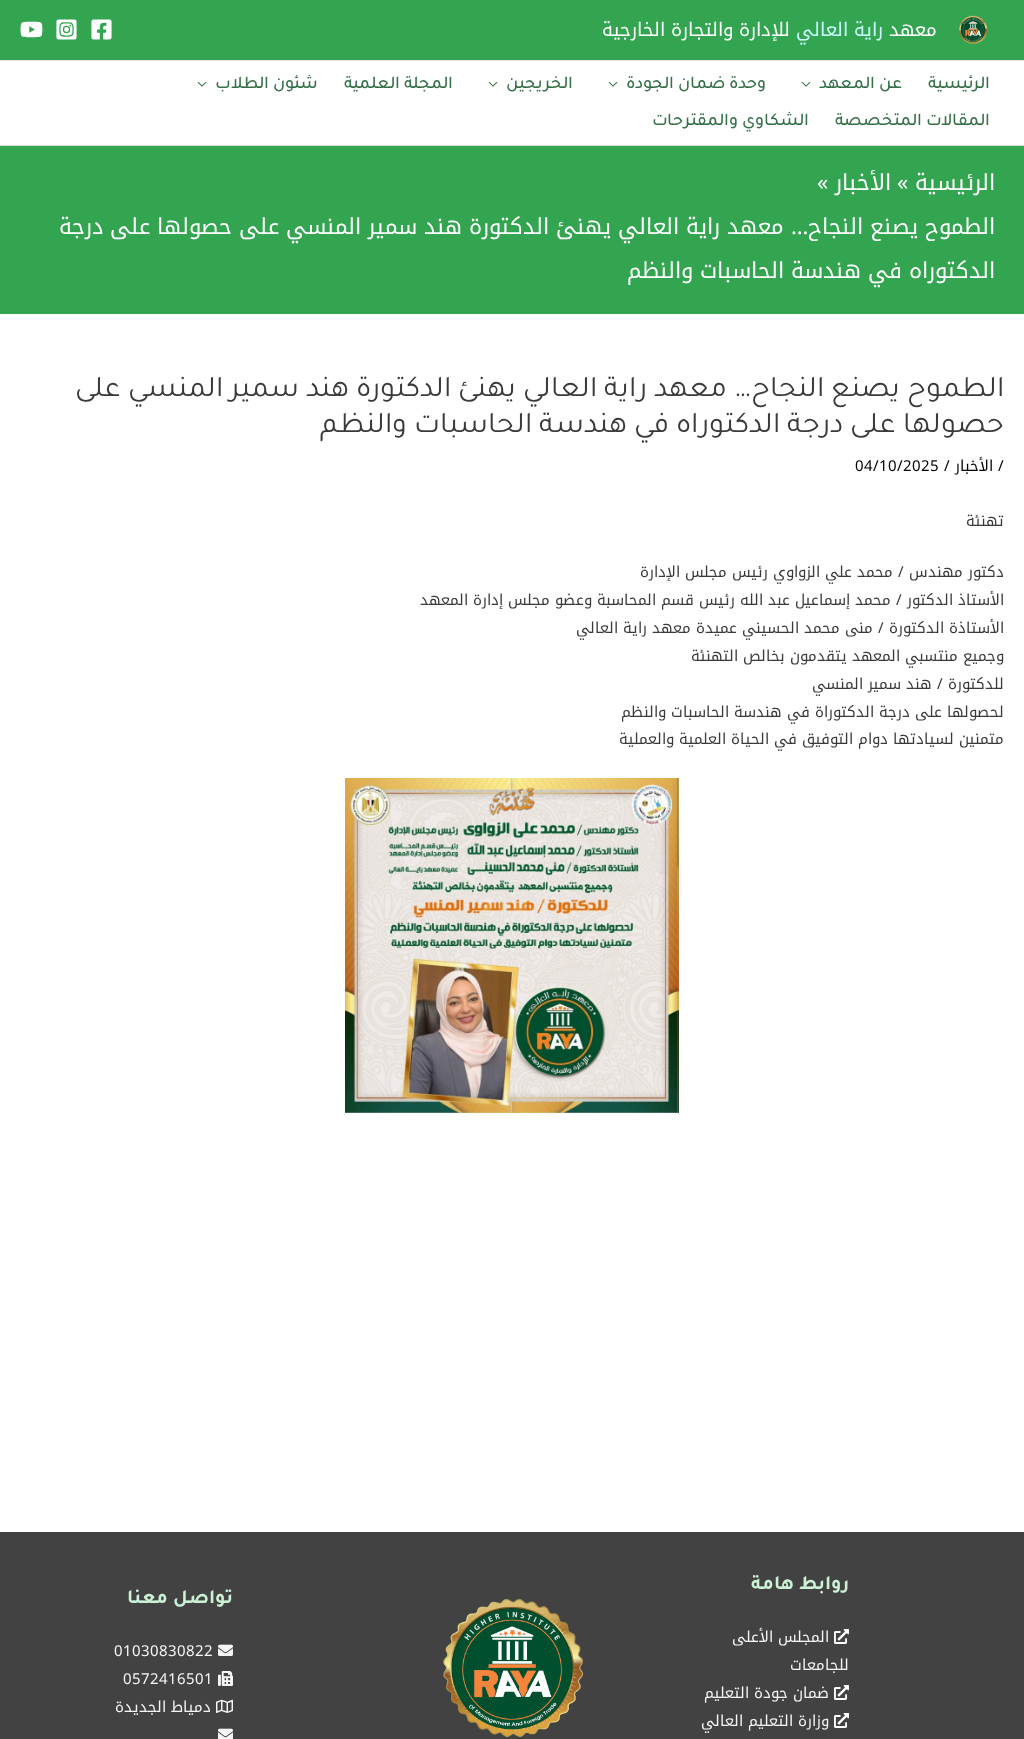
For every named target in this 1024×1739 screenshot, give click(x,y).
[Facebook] (101, 29)
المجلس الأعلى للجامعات (790, 1651)
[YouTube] (31, 29)
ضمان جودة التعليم (766, 1693)
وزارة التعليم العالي (765, 1721)
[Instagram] (66, 29)
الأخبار (974, 466)
